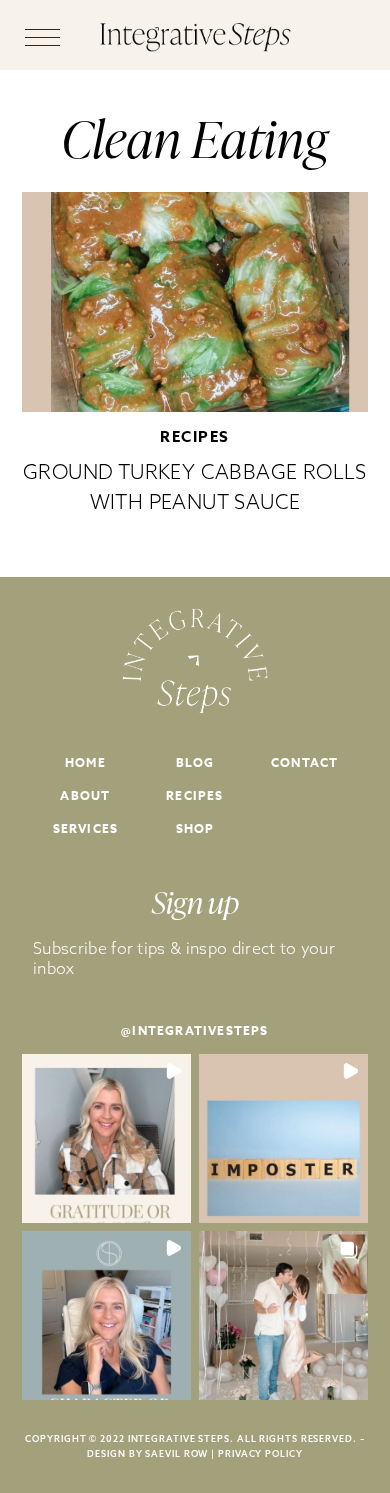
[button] (106, 1138)
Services (86, 828)
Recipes (195, 436)
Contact (304, 762)
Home (85, 762)
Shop (195, 828)
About (85, 795)
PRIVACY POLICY (260, 1453)
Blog (195, 762)
